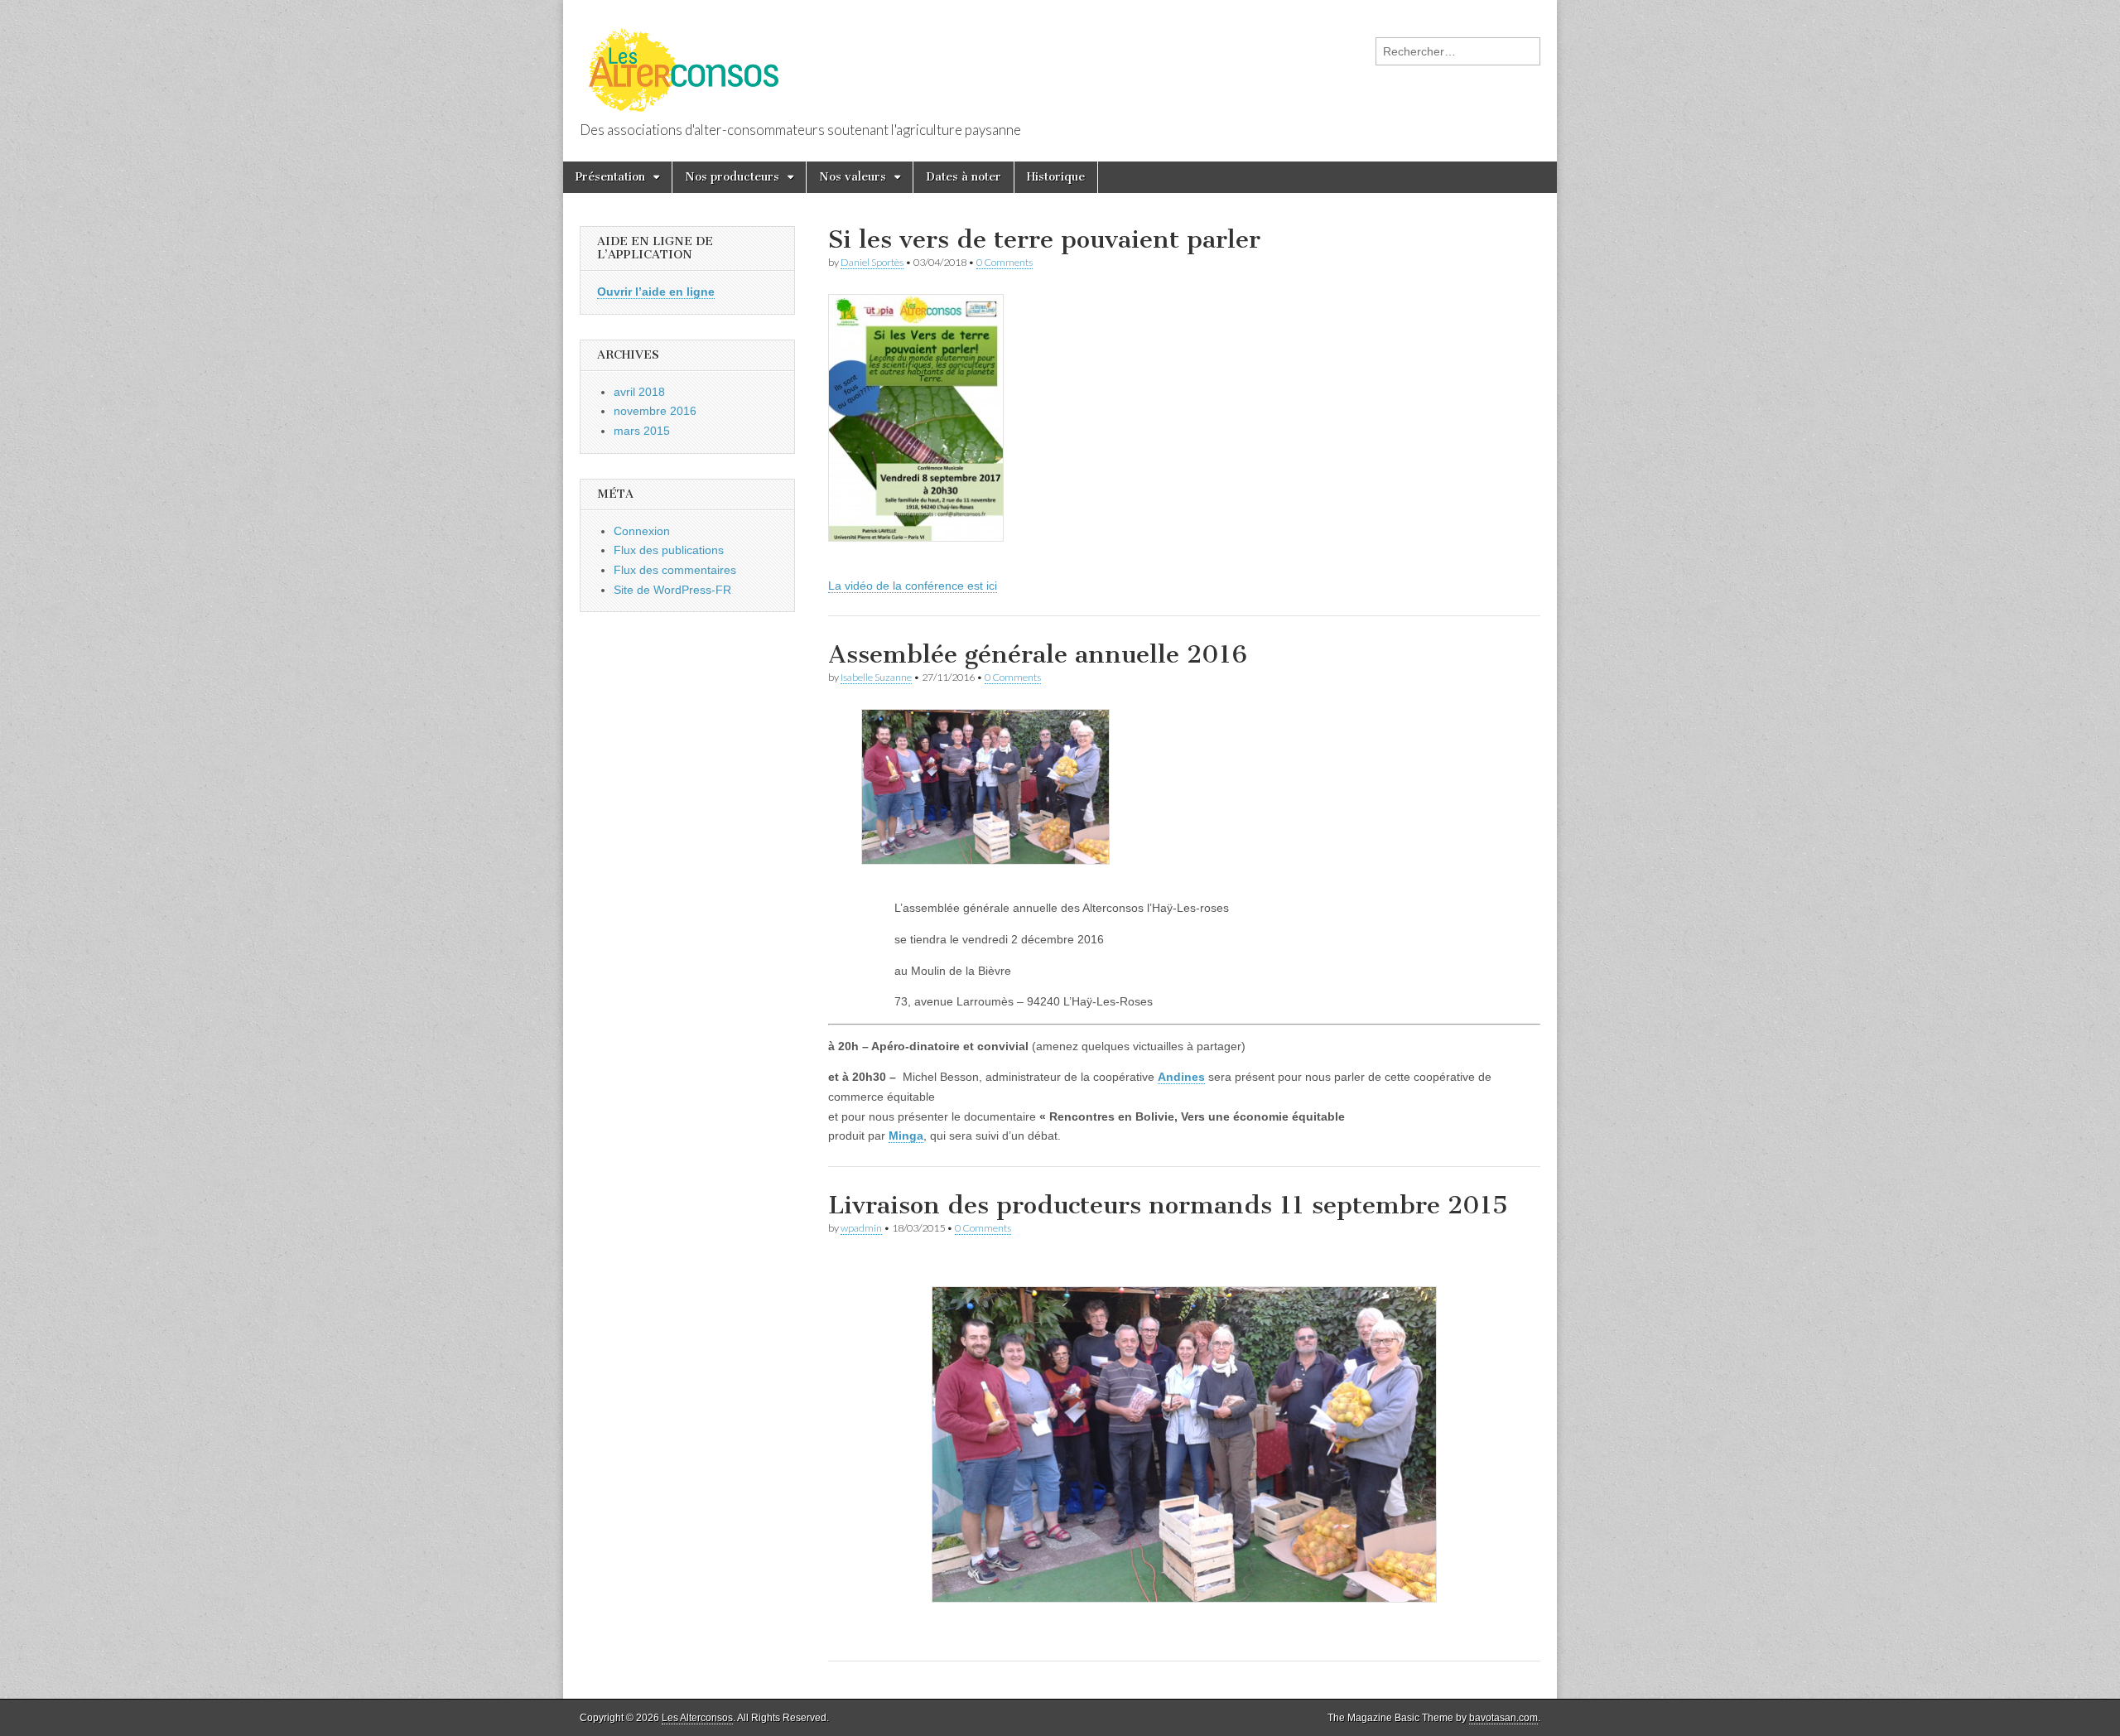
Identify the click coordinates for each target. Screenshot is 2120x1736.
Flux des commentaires (675, 570)
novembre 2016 (655, 411)
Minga (906, 1136)
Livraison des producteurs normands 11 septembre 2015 (1168, 1205)
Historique (1056, 177)
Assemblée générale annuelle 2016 (1038, 654)
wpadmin (861, 1228)
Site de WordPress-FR (672, 590)
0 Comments (1005, 262)
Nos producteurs (732, 177)
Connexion (642, 531)
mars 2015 (642, 431)
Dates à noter (964, 177)
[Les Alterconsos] (686, 62)
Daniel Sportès (872, 262)
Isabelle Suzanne (876, 677)
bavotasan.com (1503, 1718)
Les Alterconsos (697, 1718)
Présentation (610, 177)
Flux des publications (669, 550)
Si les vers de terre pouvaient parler (1044, 239)
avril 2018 (639, 392)
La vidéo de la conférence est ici (913, 586)
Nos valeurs (853, 177)
